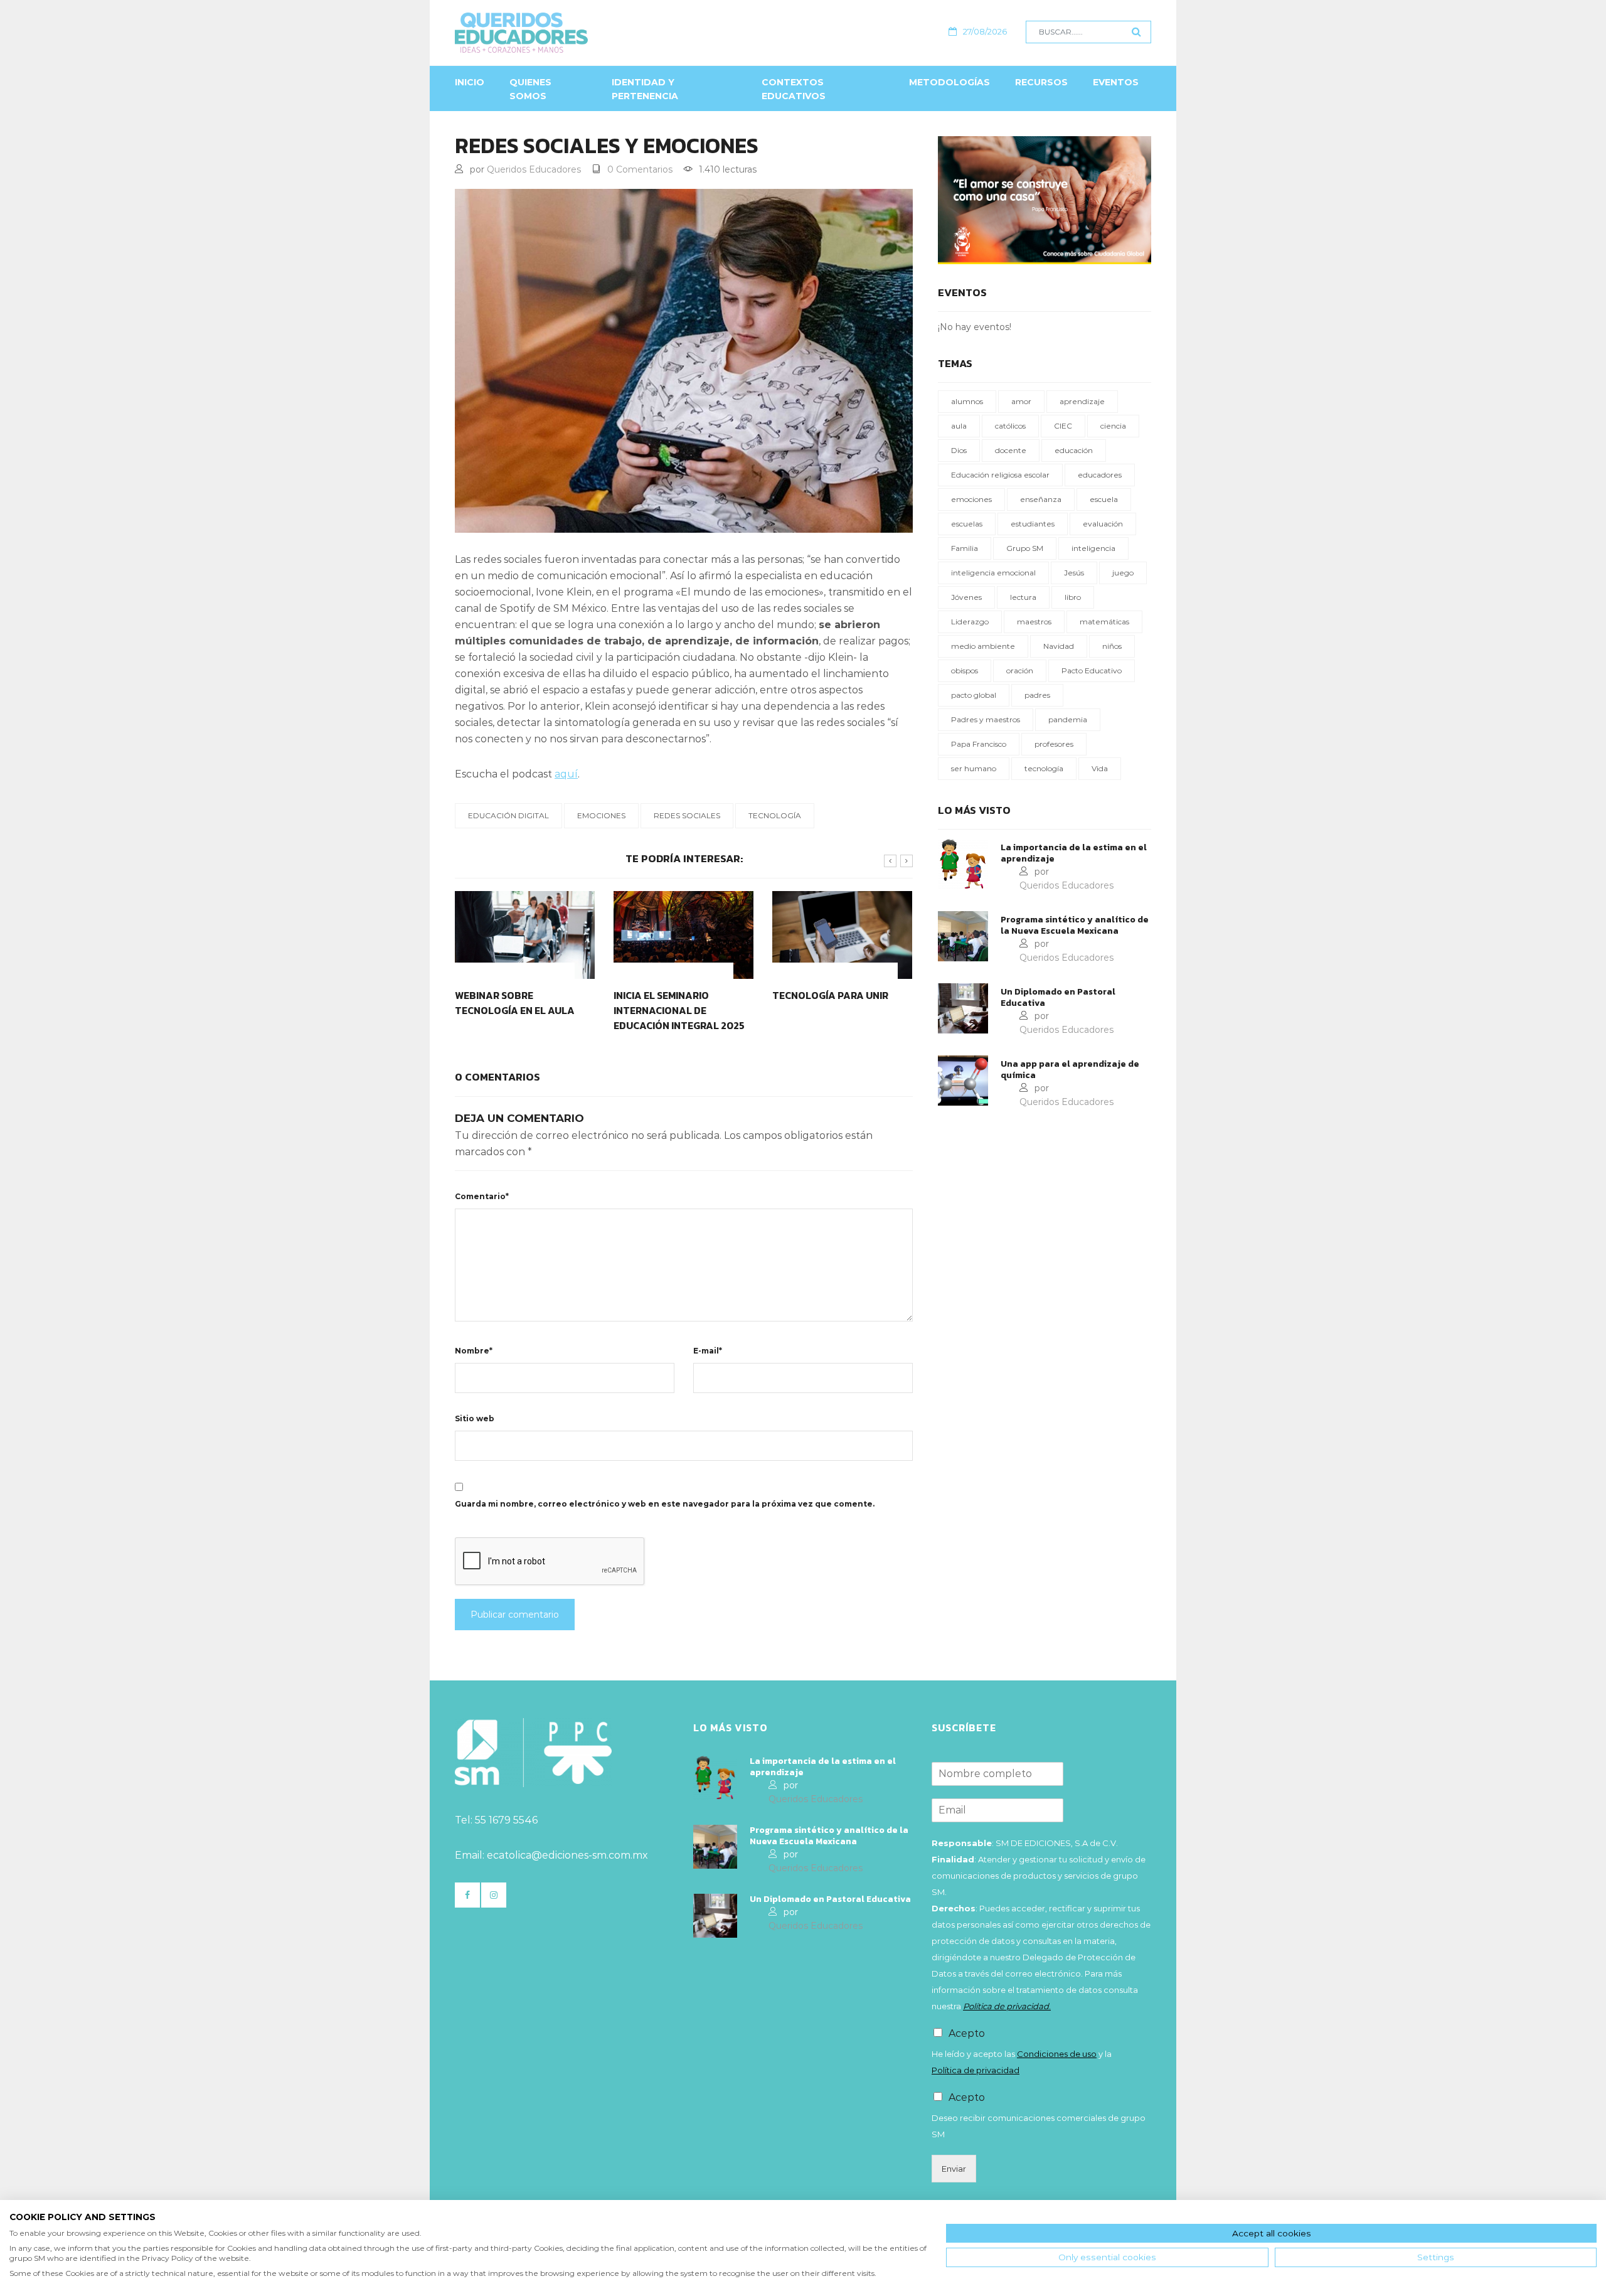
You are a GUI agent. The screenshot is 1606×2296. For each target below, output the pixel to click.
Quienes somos (530, 89)
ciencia (1113, 426)
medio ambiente (983, 646)
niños (1112, 646)
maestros (1034, 622)
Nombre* (474, 1351)
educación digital (508, 815)
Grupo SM (1025, 548)
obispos (965, 670)
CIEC (1063, 426)
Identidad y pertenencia (645, 89)
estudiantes (1033, 524)
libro (1073, 597)
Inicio (470, 82)
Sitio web (475, 1418)
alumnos (967, 401)
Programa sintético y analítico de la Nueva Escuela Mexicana (1075, 926)
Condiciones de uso (1057, 2054)
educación (1074, 450)
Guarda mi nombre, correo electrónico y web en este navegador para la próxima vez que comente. (665, 1504)
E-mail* (708, 1351)
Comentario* (482, 1196)
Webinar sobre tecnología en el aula (515, 1003)
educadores (1100, 475)
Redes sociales (687, 815)
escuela (1104, 499)
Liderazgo (970, 622)
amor (1021, 401)
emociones (601, 815)
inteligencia (1093, 548)
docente (1011, 450)
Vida (1100, 768)
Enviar (954, 2169)
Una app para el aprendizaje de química (1070, 1070)
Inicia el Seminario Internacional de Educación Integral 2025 (679, 1010)
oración (1020, 670)
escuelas (967, 524)
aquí (566, 774)
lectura (1023, 597)
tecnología (775, 815)
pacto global (974, 695)
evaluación (1103, 524)
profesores (1054, 744)
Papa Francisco (979, 744)
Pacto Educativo (1092, 670)
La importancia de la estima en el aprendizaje (1074, 853)
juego (1123, 573)
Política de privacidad (976, 2070)
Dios (959, 450)
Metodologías (949, 82)
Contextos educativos (794, 89)
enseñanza (1041, 499)
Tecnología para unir (830, 995)
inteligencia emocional (993, 573)
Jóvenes (966, 597)
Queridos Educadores (534, 169)
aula (959, 426)
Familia (965, 548)
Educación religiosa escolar (1000, 475)
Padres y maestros (986, 719)
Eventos (1116, 82)
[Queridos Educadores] (589, 33)
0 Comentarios (640, 169)
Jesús (1074, 573)
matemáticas (1104, 622)
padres (1037, 695)
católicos (1010, 426)
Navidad (1059, 646)
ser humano (974, 768)
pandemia (1068, 719)
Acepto (967, 2033)
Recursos (1041, 82)
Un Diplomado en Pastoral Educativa (1058, 998)
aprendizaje (1082, 401)
